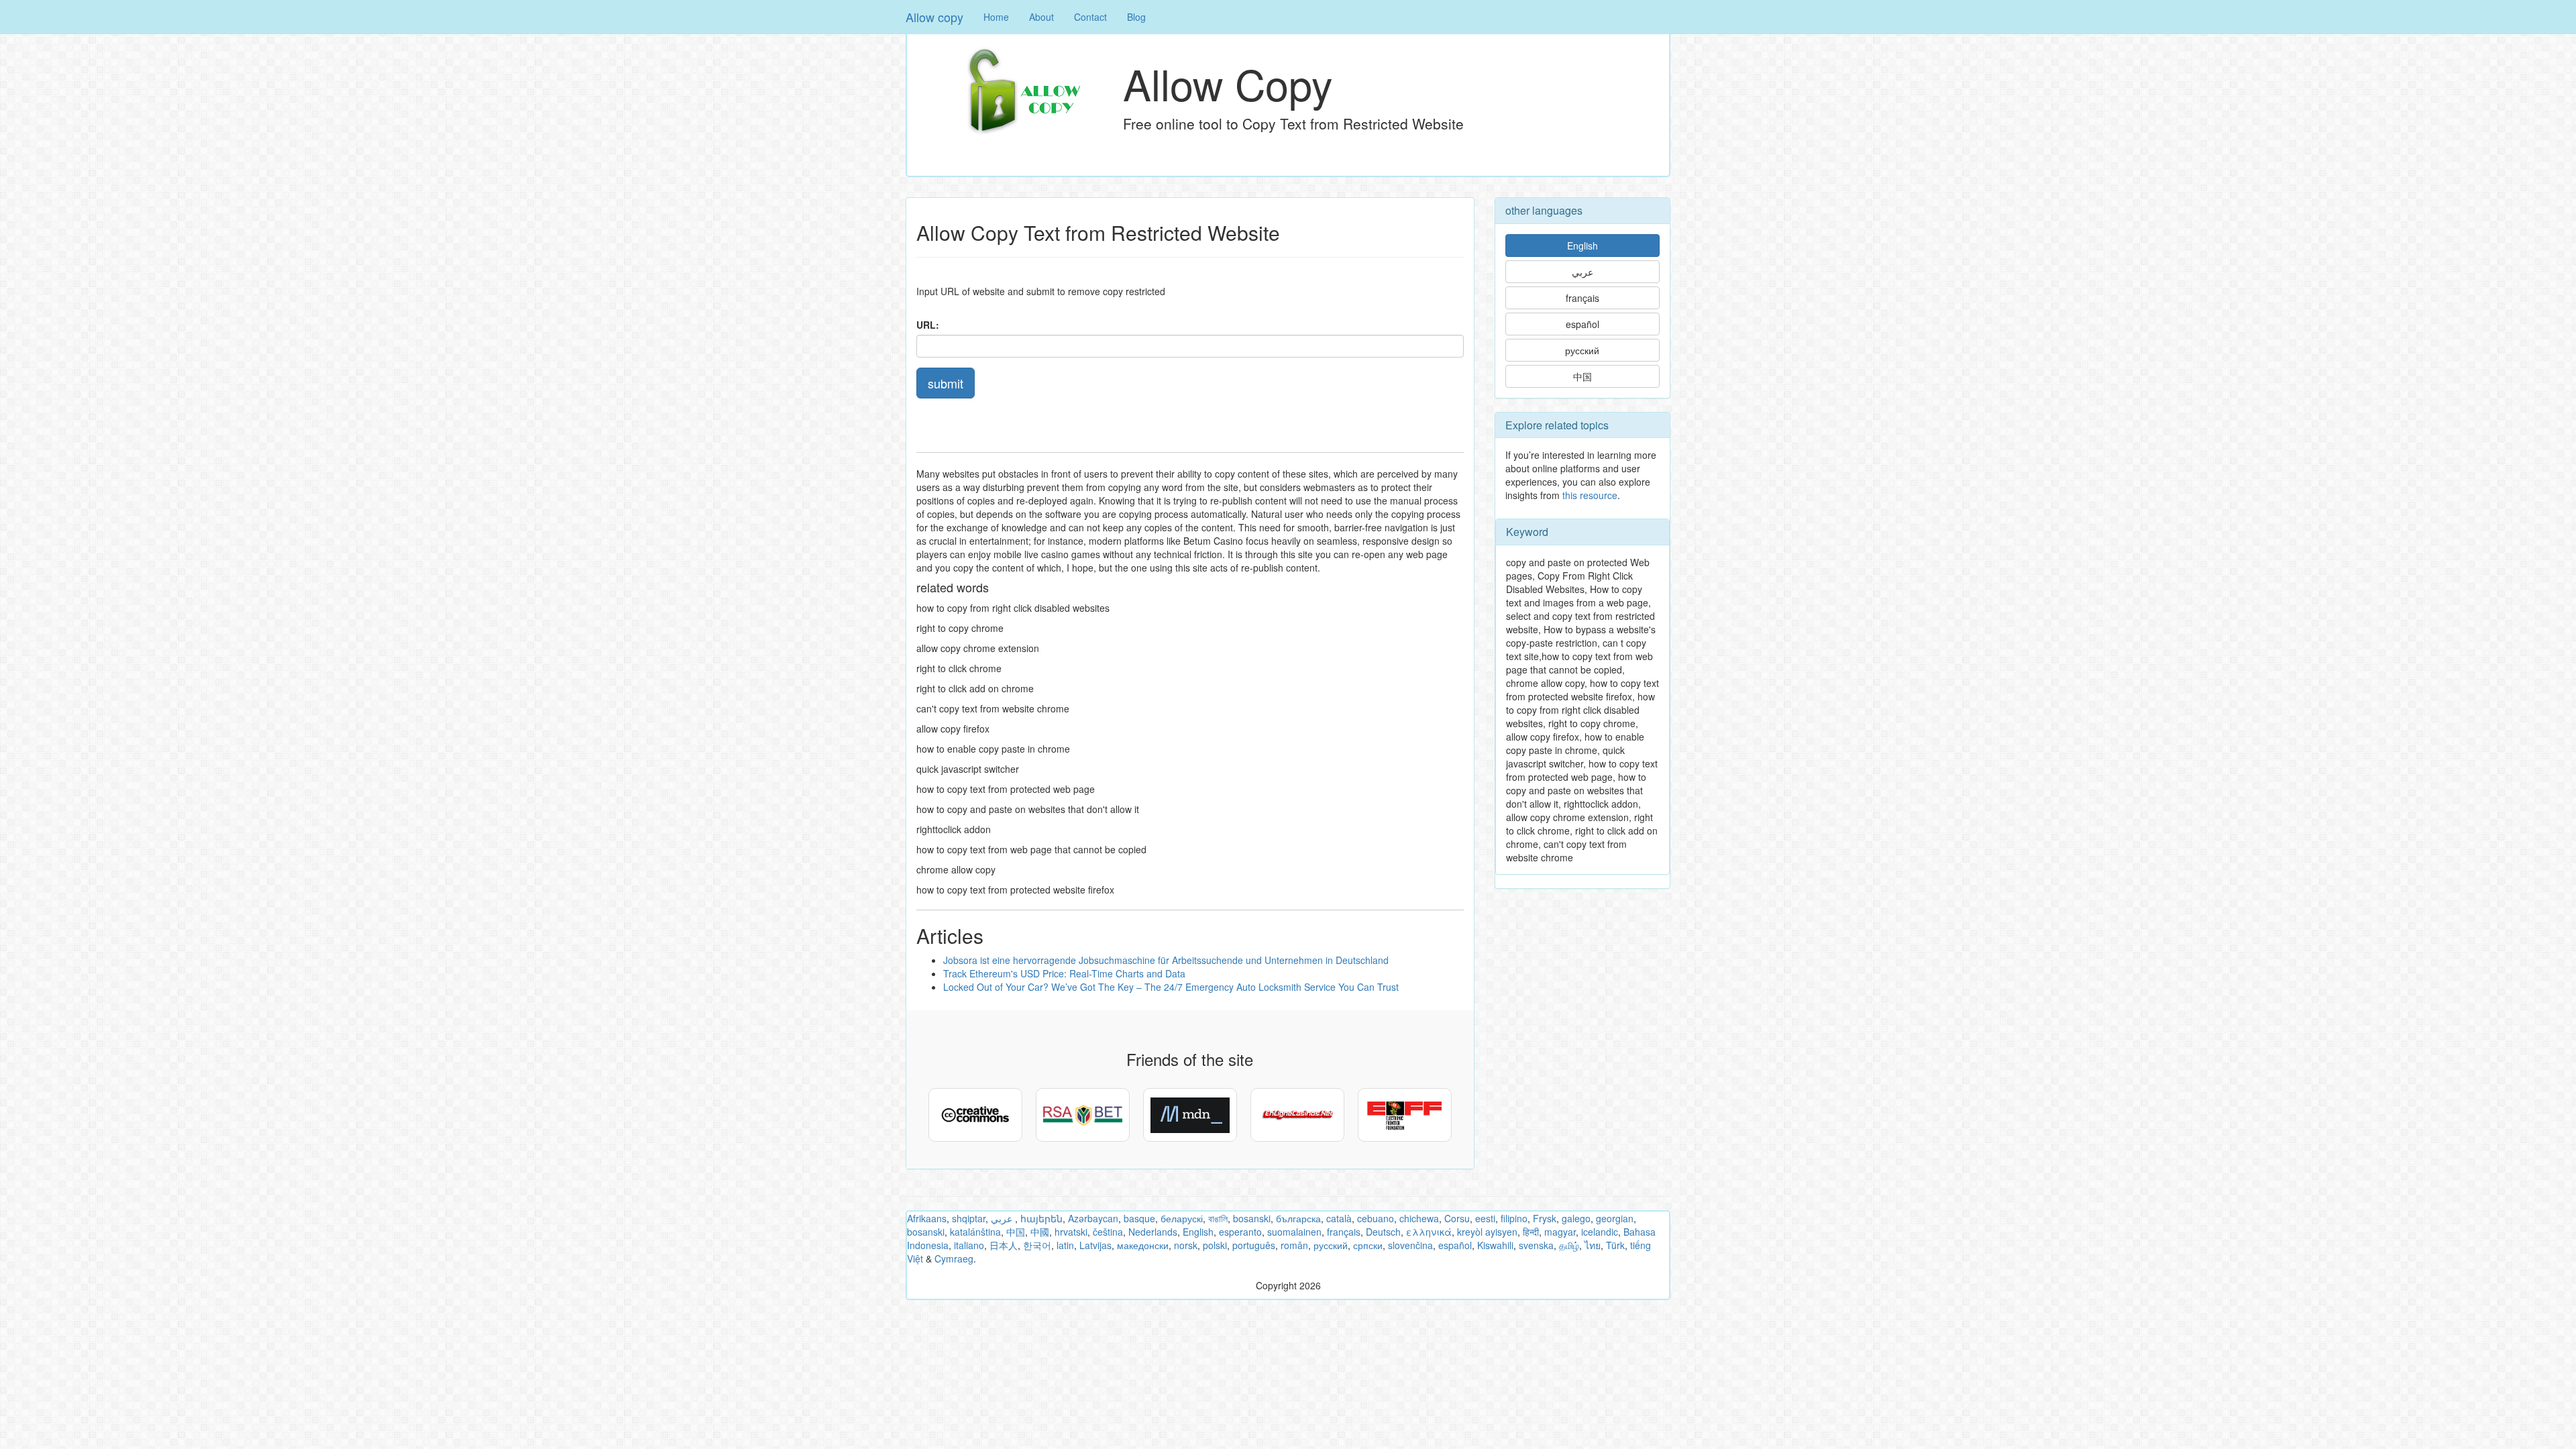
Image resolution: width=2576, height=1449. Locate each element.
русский (1582, 350)
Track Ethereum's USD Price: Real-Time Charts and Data (1064, 973)
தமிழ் (1569, 1245)
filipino (1514, 1218)
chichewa (1419, 1218)
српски (1368, 1245)
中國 (1040, 1232)
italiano (969, 1245)
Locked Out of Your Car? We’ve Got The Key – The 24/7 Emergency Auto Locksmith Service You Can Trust (1171, 987)
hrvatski (1071, 1232)
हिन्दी (1531, 1232)
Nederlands (1153, 1232)
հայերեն (1041, 1218)
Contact (1090, 17)
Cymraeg (954, 1258)
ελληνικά (1429, 1232)
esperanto (1240, 1232)
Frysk (1545, 1218)
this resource (1590, 495)
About (1041, 17)
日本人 (1004, 1245)
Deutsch (1383, 1232)
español (1582, 324)
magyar (1560, 1232)
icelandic (1600, 1232)
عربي (1582, 272)
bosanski (1252, 1218)
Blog (1136, 17)
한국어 (1037, 1245)
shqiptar (969, 1218)
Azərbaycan (1093, 1218)
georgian (1615, 1218)
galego (1576, 1218)
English (1582, 246)
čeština (1108, 1232)
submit (946, 383)
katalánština (975, 1232)
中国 (1582, 376)
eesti (1485, 1218)
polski (1215, 1245)
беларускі (1182, 1218)
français (1582, 298)
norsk (1186, 1245)
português (1254, 1245)
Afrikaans (927, 1218)
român (1294, 1245)
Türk (1615, 1245)
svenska (1536, 1245)
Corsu (1457, 1218)
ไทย (1593, 1245)
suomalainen (1294, 1232)
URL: (928, 325)
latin (1065, 1245)
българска (1298, 1218)
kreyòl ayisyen (1487, 1232)
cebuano (1376, 1218)
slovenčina (1410, 1245)
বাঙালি (1218, 1218)
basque (1139, 1218)
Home (996, 17)
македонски (1143, 1245)
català (1339, 1218)
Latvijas (1095, 1245)
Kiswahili (1495, 1245)
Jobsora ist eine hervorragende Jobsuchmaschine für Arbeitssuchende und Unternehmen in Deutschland (1166, 960)
